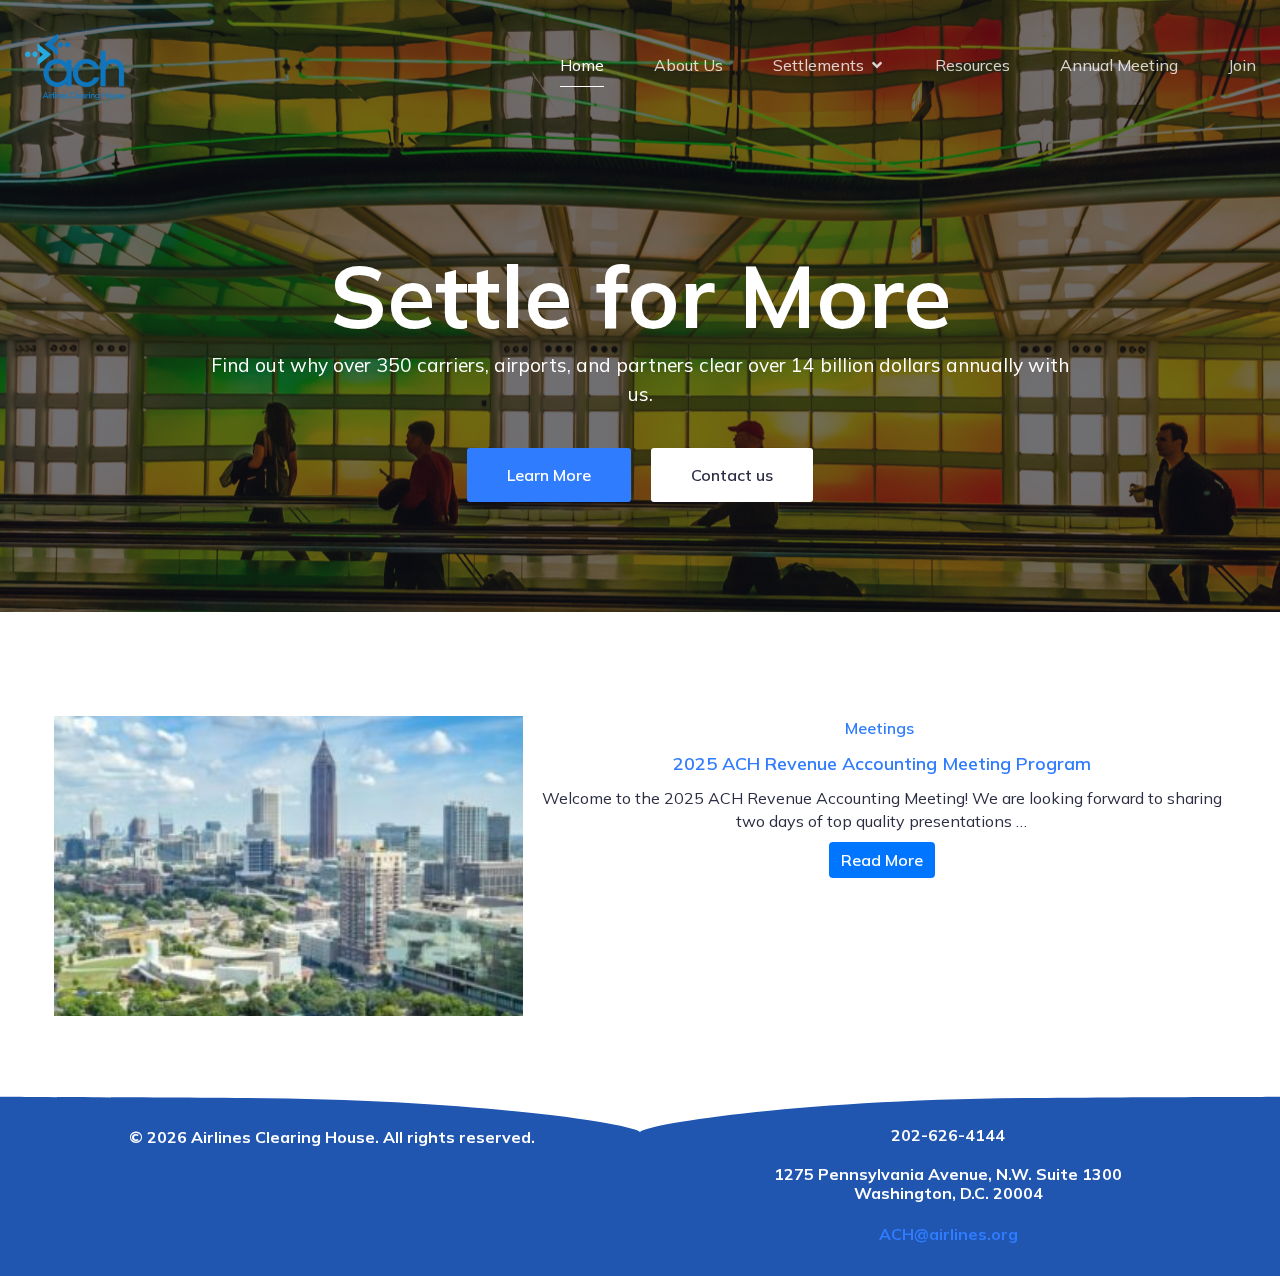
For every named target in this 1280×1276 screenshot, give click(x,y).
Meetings (879, 728)
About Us (688, 65)
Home (582, 65)
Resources (972, 65)
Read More (882, 860)
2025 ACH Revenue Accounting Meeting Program (882, 763)
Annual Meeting (1119, 65)
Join (1242, 65)
